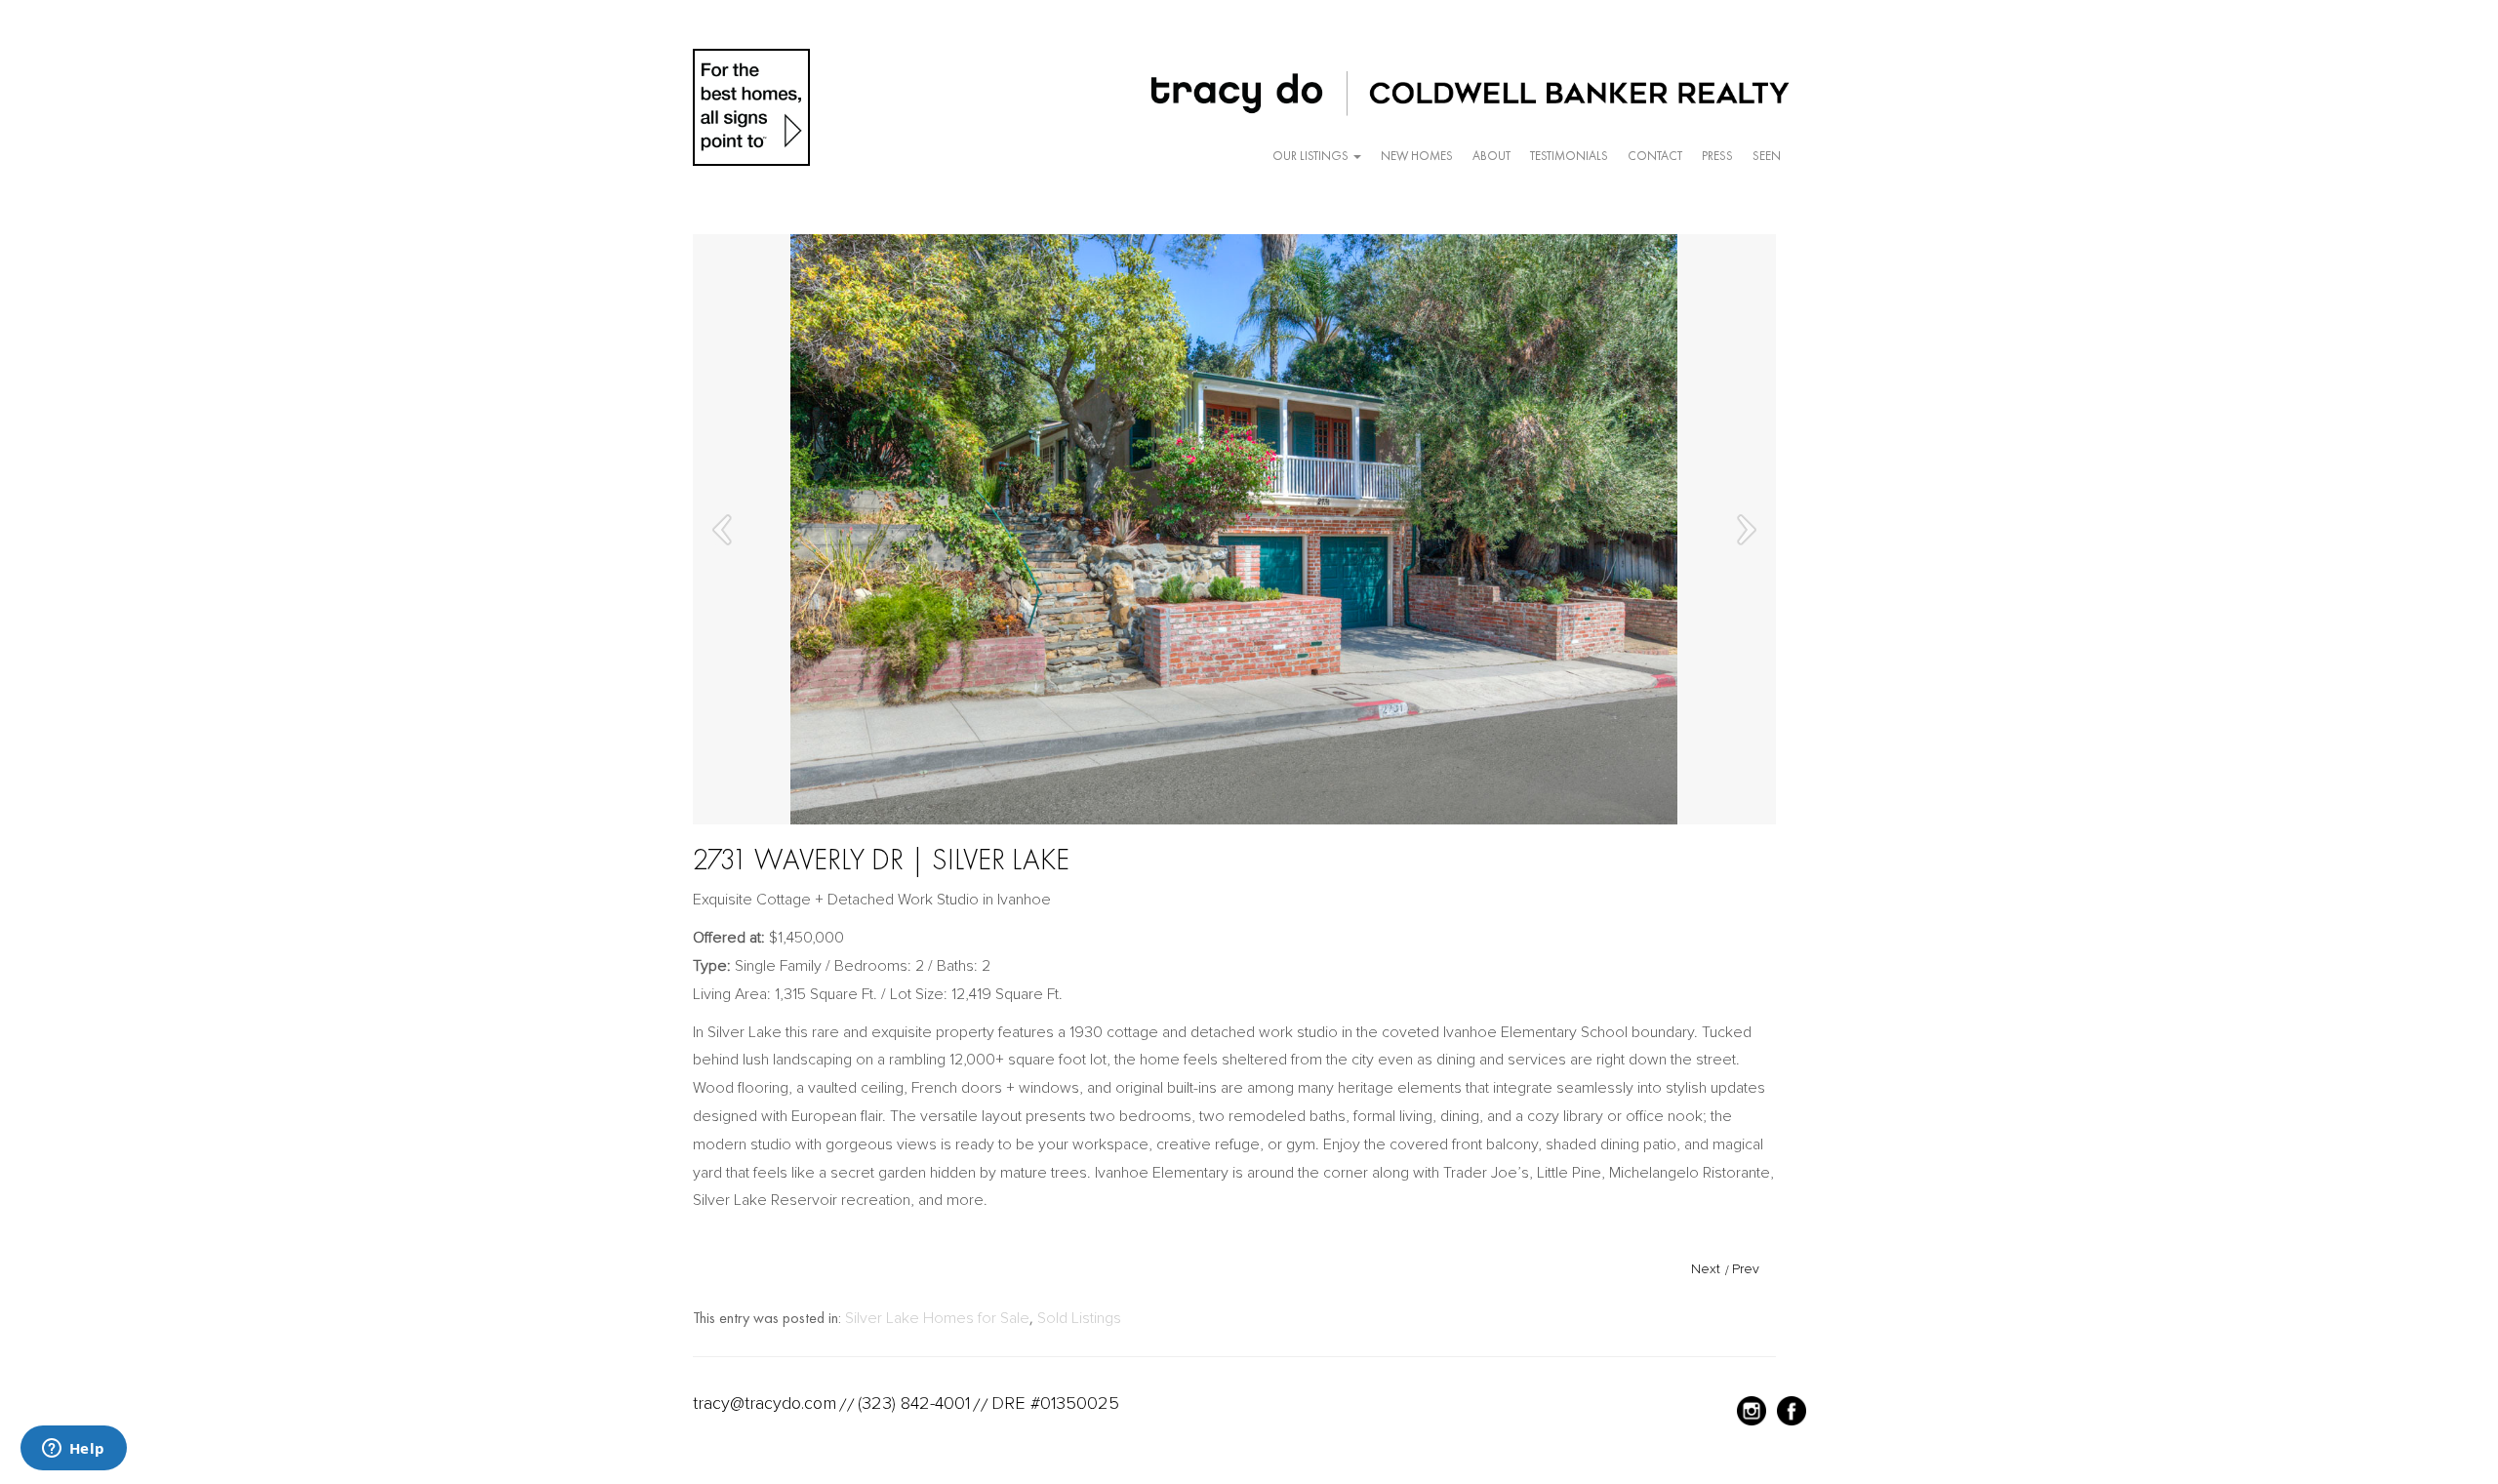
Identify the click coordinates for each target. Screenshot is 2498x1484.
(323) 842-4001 (914, 1403)
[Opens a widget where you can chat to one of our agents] (73, 1450)
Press (1717, 156)
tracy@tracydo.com (765, 1403)
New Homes (1417, 156)
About (1491, 156)
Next (1706, 1269)
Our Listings (1312, 156)
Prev (1746, 1269)
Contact (1655, 156)
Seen (1767, 156)
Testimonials (1569, 156)
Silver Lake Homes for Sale (937, 1318)
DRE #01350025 (1055, 1403)
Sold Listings (1079, 1318)
